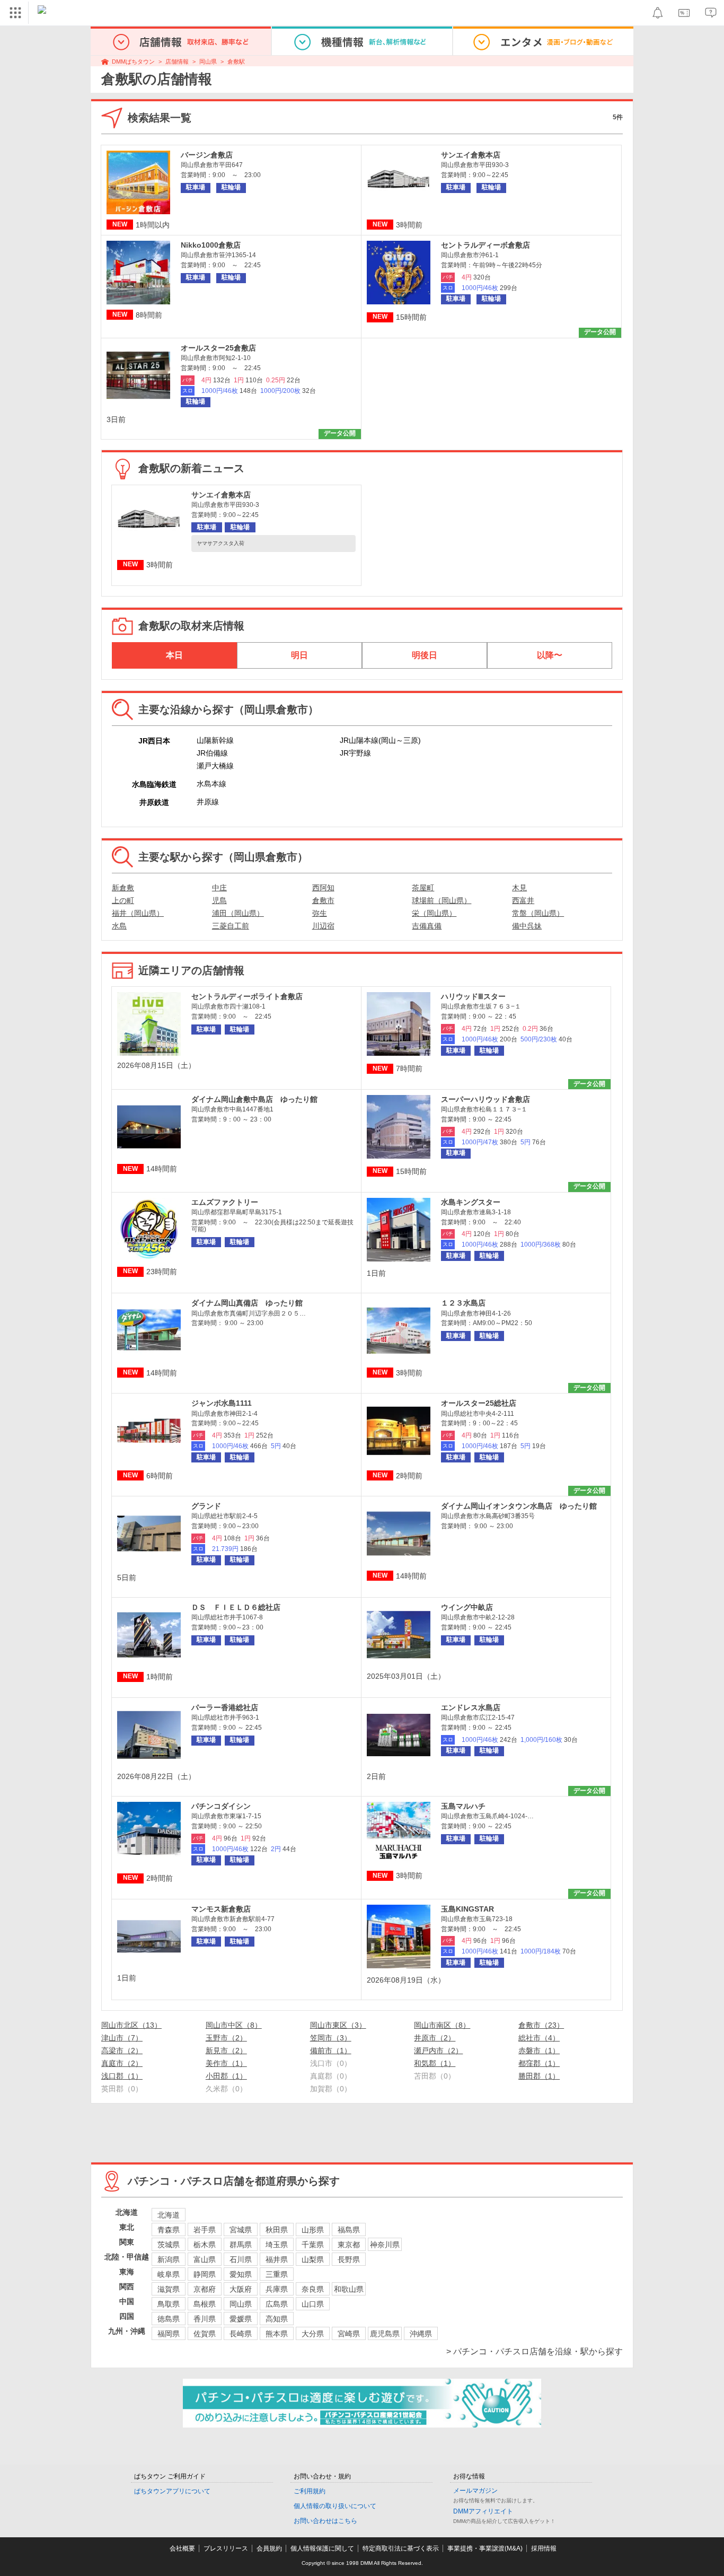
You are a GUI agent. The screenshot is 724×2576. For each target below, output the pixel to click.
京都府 (205, 2289)
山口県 (313, 2304)
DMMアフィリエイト (483, 2511)
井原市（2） (435, 2038)
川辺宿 (323, 926)
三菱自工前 (231, 926)
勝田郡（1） (539, 2076)
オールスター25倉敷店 (218, 348)
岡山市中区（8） (234, 2025)
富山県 (205, 2259)
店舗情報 (177, 62)
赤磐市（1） (539, 2051)
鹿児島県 (385, 2334)
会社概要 (182, 2548)
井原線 (208, 802)
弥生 (320, 913)
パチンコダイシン (221, 1806)
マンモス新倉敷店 (221, 1909)
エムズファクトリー (225, 1202)
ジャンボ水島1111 (222, 1403)
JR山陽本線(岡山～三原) (380, 740)
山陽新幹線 (215, 740)
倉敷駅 (236, 62)
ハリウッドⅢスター (473, 996)
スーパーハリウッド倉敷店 (485, 1099)
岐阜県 (169, 2274)
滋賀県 (169, 2289)
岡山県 (208, 62)
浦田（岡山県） (238, 913)
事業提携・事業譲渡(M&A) (485, 2548)
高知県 (277, 2319)
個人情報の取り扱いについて (335, 2506)
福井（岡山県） (138, 913)
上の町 (123, 900)
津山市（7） (122, 2038)
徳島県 (169, 2319)
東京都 (349, 2245)
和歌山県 (349, 2289)
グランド (206, 1506)
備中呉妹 (527, 926)
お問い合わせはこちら (325, 2521)
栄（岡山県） (434, 913)
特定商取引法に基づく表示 (401, 2548)
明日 (299, 655)
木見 (519, 888)
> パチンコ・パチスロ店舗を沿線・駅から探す (535, 2351)
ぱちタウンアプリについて (172, 2491)
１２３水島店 (463, 1303)
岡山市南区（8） (442, 2025)
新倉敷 (123, 888)
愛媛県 (241, 2319)
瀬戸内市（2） (438, 2051)
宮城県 (241, 2230)
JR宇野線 (355, 753)
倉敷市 (323, 900)
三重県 (277, 2274)
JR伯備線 (212, 753)
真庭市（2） (122, 2063)
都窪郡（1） (539, 2063)
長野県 (349, 2259)
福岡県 (169, 2334)
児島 (219, 900)
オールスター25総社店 (479, 1403)
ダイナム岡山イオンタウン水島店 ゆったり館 (519, 1506)
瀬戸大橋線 (215, 766)
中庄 (219, 888)
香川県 (205, 2319)
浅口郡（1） (122, 2076)
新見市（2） (226, 2051)
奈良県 (313, 2289)
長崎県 (241, 2334)
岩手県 (205, 2230)
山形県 (313, 2230)
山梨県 (313, 2259)
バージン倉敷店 (207, 155)
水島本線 (211, 784)
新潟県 (169, 2259)
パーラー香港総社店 (225, 1707)
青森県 (169, 2230)
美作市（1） (226, 2063)
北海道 (169, 2215)
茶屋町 (423, 888)
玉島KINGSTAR (467, 1909)
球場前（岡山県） (442, 900)
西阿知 (323, 888)
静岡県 (205, 2274)
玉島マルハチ (463, 1806)
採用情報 (544, 2548)
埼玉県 (277, 2245)
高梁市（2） (122, 2051)
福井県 (277, 2259)
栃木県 (205, 2245)
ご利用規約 (310, 2491)
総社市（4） (539, 2038)
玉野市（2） (226, 2038)
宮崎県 (349, 2334)
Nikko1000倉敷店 (211, 245)
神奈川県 (385, 2245)
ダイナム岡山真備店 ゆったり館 (247, 1303)
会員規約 (269, 2548)
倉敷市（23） (541, 2025)
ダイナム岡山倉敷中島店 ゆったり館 (254, 1099)
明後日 (425, 655)
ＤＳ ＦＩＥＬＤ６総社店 (236, 1607)
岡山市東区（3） (338, 2025)
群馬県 (241, 2245)
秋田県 (277, 2230)
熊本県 (277, 2334)
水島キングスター (471, 1202)
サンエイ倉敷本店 (471, 155)
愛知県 (241, 2274)
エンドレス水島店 (471, 1707)
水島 (119, 926)
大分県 (313, 2334)
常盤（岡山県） (538, 913)
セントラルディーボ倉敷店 (485, 245)
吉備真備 (427, 926)
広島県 (277, 2304)
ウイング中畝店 (467, 1607)
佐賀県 (205, 2334)
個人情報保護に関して (322, 2548)
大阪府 (241, 2289)
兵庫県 (277, 2289)
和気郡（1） (435, 2063)
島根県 (205, 2304)
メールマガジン (475, 2491)
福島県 (349, 2230)
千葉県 (313, 2245)
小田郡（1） (226, 2076)
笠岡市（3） (331, 2038)
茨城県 (169, 2245)
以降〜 (550, 655)
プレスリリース (226, 2548)
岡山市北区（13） (131, 2025)
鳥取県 (169, 2304)
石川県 (241, 2259)
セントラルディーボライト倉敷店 (247, 996)
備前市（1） (331, 2051)
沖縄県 (421, 2334)
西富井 (523, 900)
